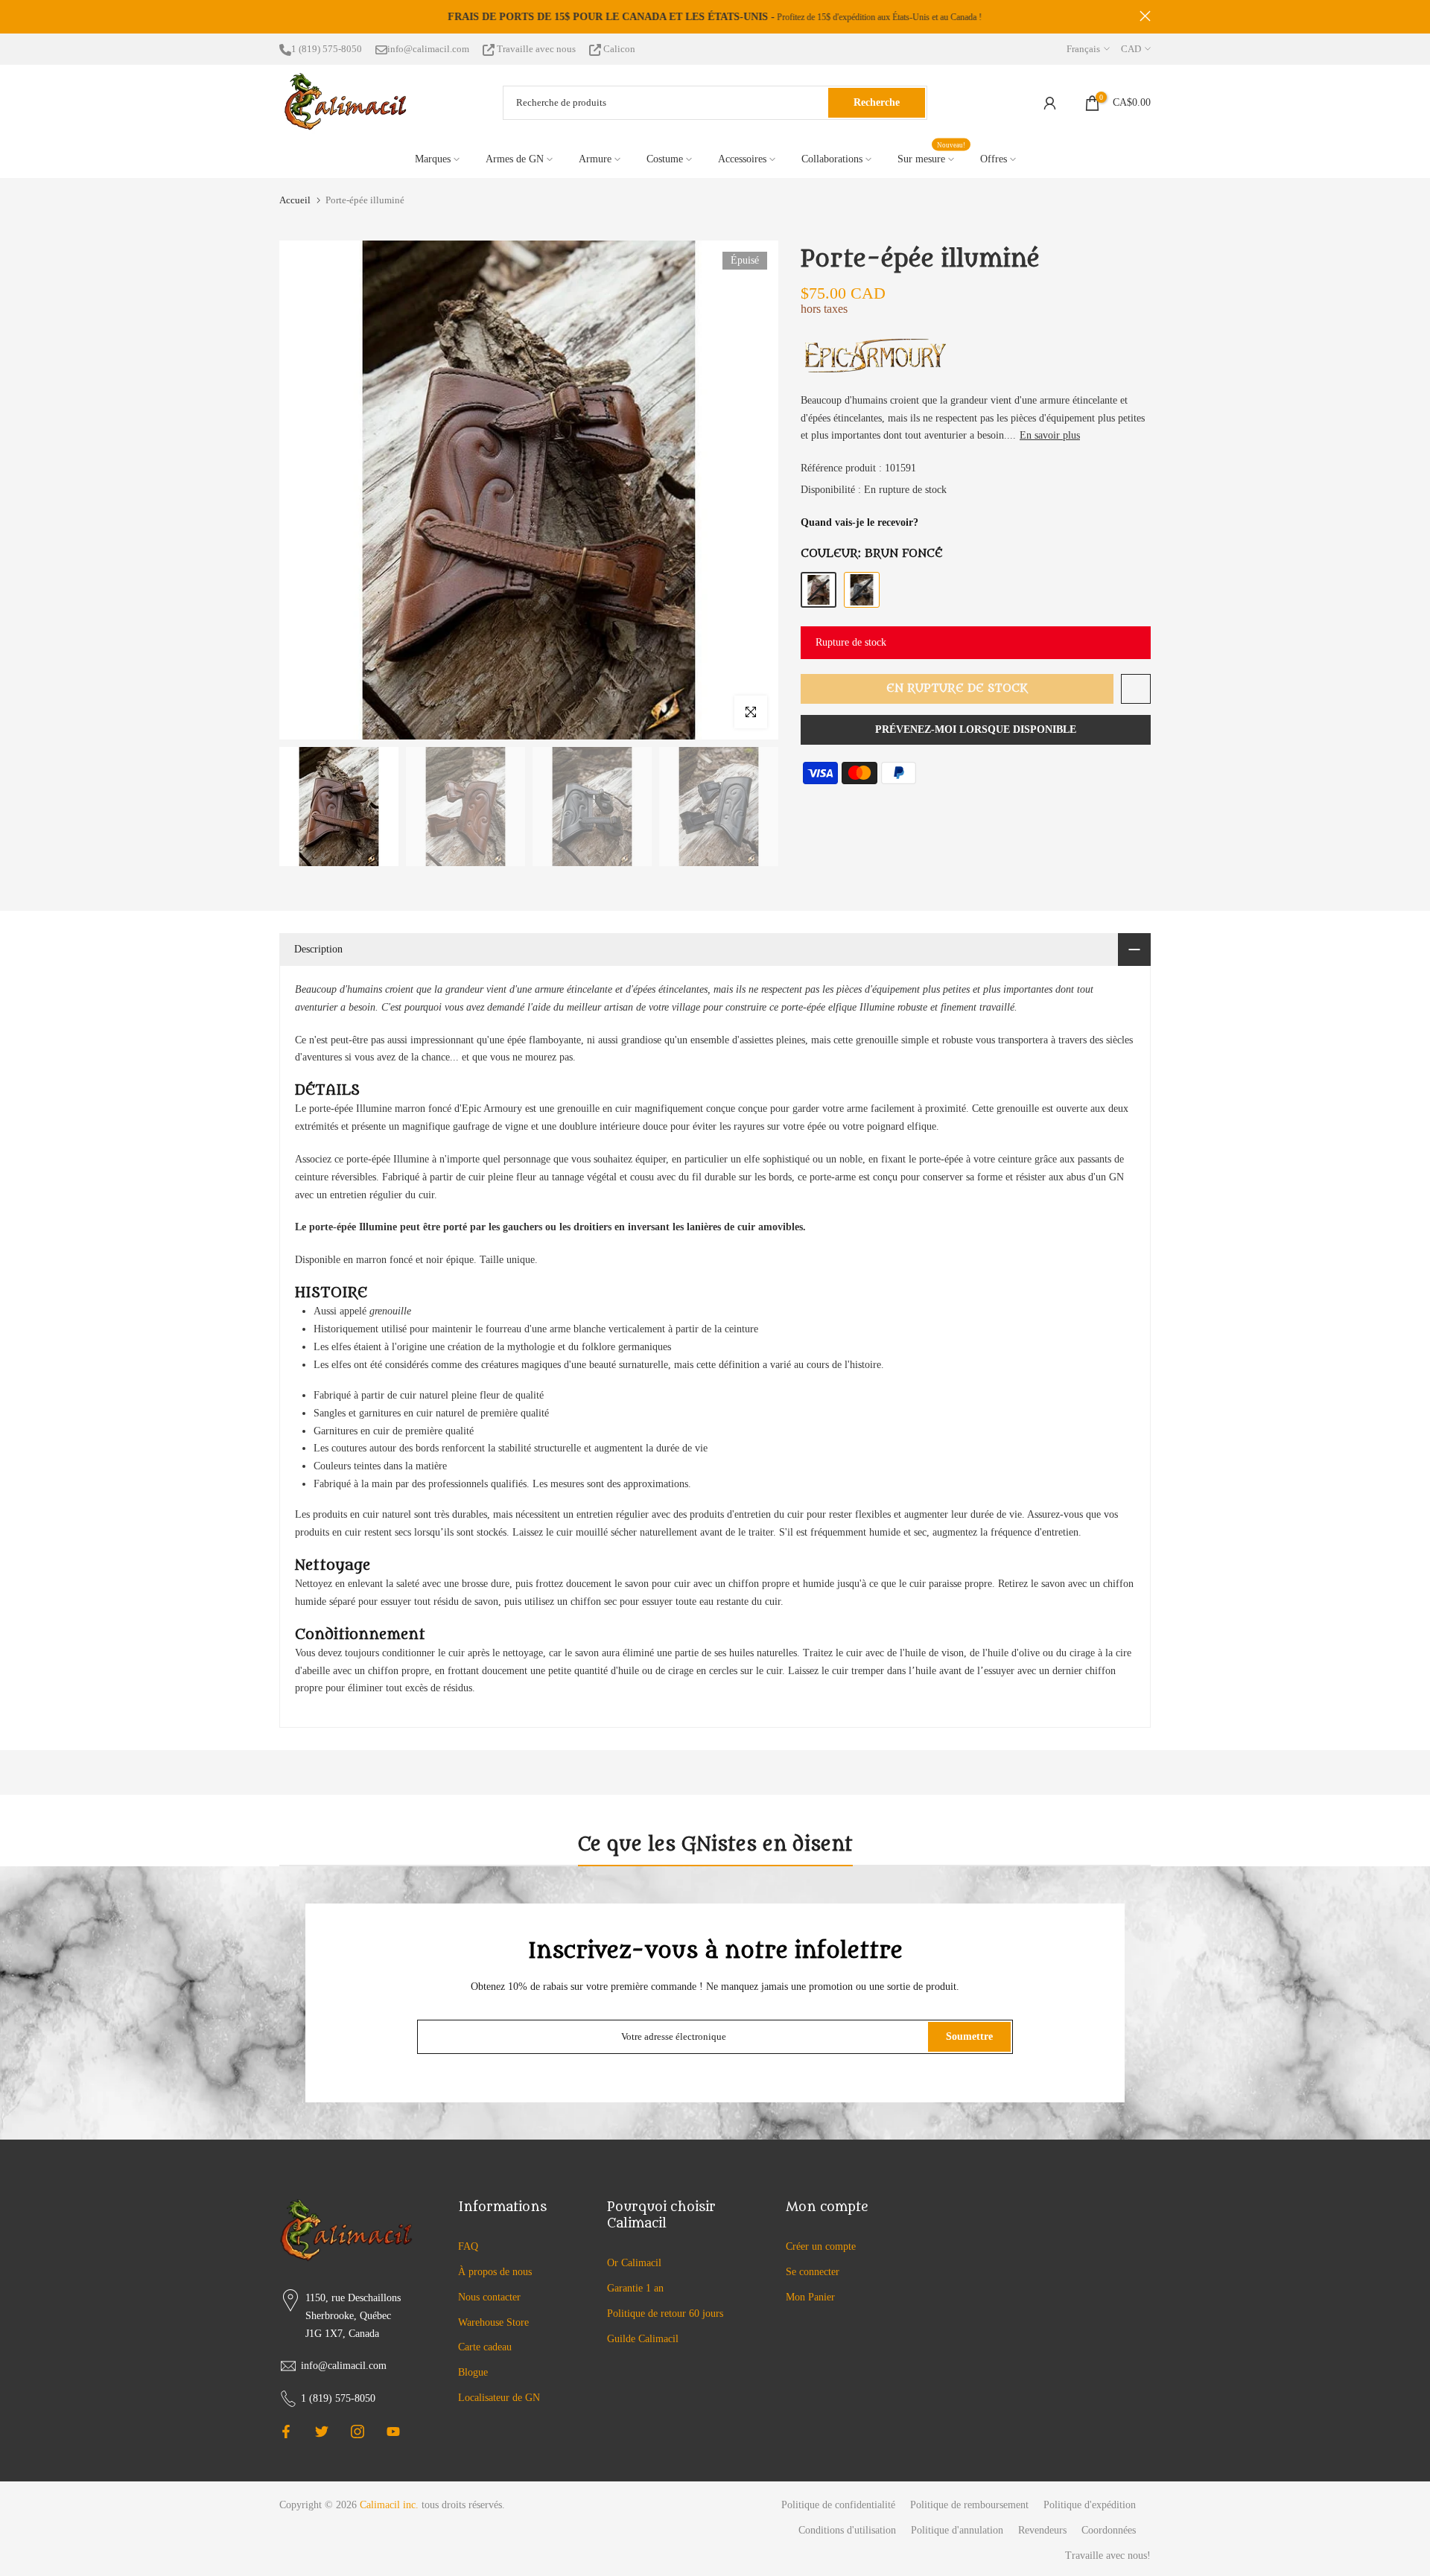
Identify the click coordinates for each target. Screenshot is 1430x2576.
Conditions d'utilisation (847, 2530)
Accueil (295, 200)
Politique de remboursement (969, 2505)
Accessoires (742, 159)
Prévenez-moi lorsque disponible (976, 729)
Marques (433, 159)
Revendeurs (1042, 2530)
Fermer (285, 16)
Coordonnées (1109, 2530)
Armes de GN (515, 159)
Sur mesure (932, 158)
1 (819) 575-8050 (327, 49)
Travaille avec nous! (1108, 2556)
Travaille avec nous (536, 49)
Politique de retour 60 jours (665, 2313)
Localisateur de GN (499, 2398)
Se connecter (813, 2272)
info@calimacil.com (428, 49)
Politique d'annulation (957, 2530)
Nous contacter (489, 2297)
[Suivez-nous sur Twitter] (322, 2432)
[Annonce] (715, 17)
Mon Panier (810, 2297)
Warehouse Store (493, 2322)
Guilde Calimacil (643, 2339)
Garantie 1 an (635, 2288)
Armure (595, 159)
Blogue (473, 2372)
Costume (665, 159)
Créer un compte (821, 2246)
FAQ (468, 2246)
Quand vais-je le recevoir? (859, 522)
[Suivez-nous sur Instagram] (357, 2432)
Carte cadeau (485, 2347)
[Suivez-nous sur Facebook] (286, 2432)
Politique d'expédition (1090, 2505)
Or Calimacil (634, 2263)
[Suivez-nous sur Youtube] (393, 2432)
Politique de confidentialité (838, 2505)
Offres (994, 159)
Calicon (618, 49)
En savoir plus (1050, 435)
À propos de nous (495, 2272)
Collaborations (832, 159)
